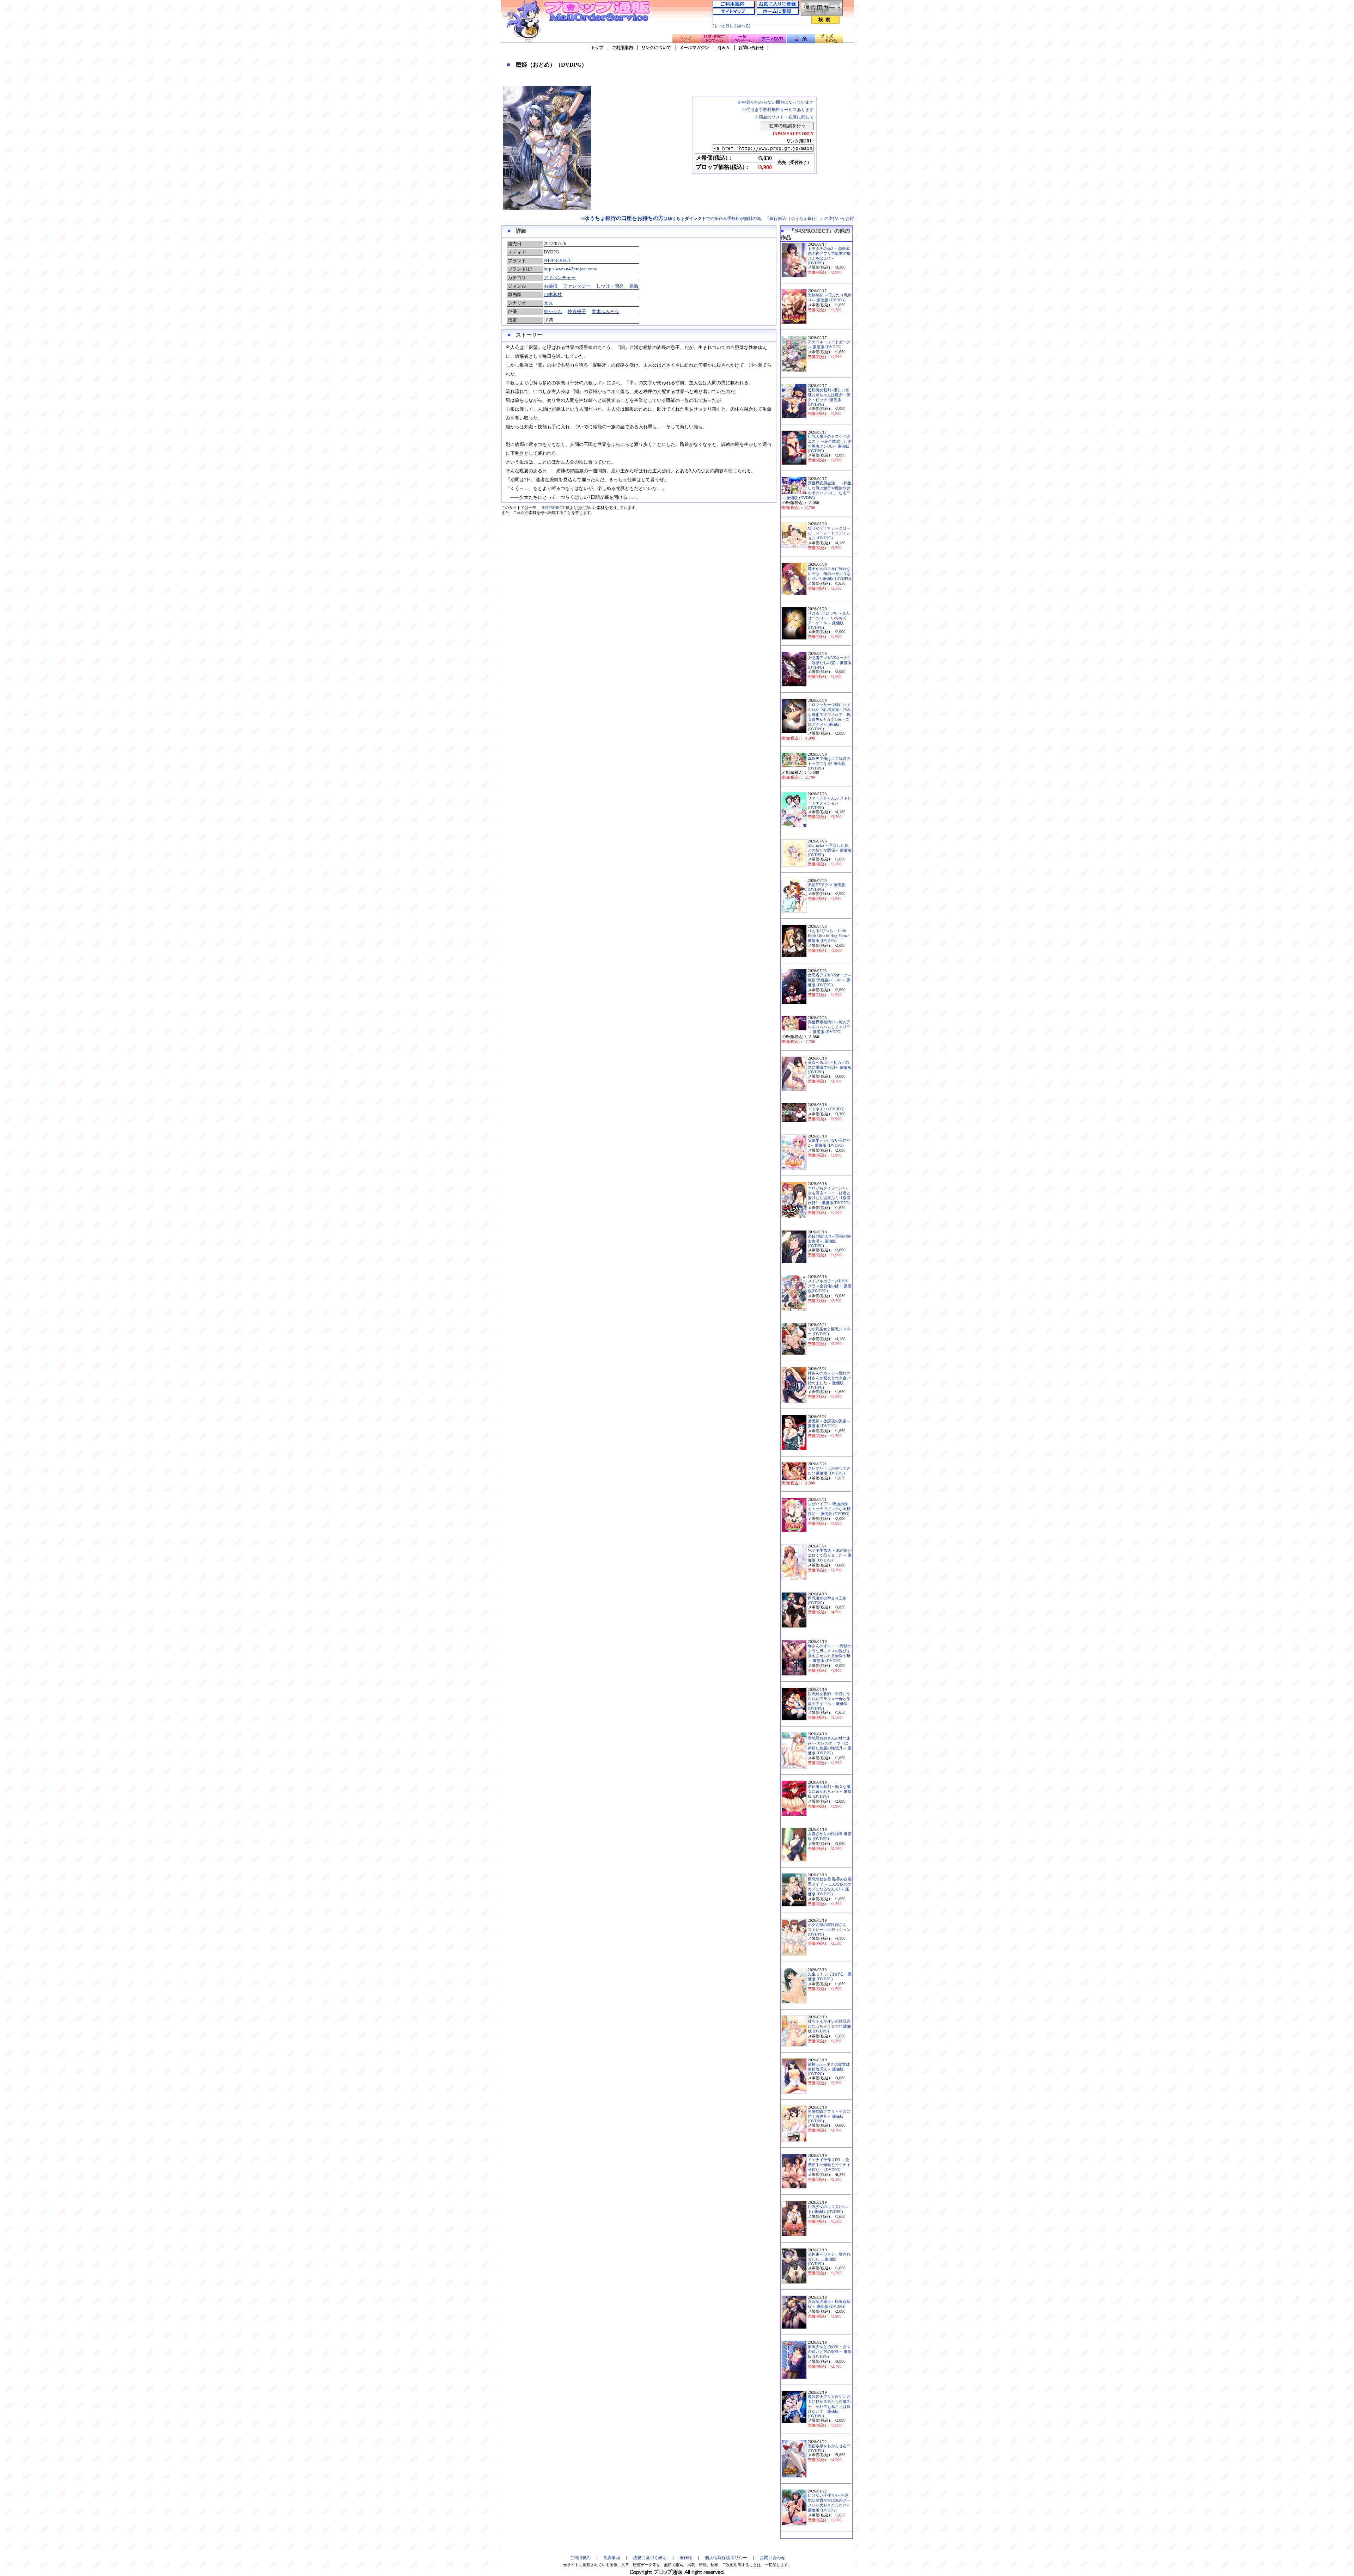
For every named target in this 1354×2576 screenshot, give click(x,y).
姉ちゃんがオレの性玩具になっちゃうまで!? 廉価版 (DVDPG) (829, 2026)
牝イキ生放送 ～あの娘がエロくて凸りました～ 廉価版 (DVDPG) (830, 1555)
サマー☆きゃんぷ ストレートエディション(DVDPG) (830, 803)
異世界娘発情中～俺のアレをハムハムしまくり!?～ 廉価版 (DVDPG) (829, 1027)
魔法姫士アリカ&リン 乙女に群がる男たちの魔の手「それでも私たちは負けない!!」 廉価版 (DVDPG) (829, 2406)
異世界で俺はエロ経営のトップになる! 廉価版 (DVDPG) (829, 763)
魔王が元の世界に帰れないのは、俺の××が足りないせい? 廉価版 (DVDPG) (830, 574)
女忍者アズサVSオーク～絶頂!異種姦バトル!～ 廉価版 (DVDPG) (830, 980)
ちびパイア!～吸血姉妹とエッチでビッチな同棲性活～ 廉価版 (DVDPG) (829, 1509)
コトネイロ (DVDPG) (826, 1109)
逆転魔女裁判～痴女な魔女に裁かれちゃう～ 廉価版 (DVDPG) (830, 1792)
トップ (597, 48)
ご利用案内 (622, 48)
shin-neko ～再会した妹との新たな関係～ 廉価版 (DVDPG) (830, 850)
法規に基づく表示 (650, 2558)
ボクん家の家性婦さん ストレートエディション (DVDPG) (829, 1930)
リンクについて (656, 48)
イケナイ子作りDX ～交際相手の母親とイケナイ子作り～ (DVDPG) (829, 2165)
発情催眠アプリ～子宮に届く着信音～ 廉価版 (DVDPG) (829, 2116)
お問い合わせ (751, 48)
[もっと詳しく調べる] (731, 26)
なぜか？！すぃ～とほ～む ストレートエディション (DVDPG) (829, 533)
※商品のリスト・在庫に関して (784, 117)
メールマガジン (694, 48)
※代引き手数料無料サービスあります (778, 110)
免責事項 (612, 2558)
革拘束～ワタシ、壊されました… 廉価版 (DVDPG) (829, 2259)
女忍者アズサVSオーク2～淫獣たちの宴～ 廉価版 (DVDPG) (830, 663)
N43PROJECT (557, 260)
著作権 (686, 2558)
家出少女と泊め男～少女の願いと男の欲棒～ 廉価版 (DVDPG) (830, 2352)
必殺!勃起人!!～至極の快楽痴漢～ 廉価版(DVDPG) (829, 1241)
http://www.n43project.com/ (571, 269)
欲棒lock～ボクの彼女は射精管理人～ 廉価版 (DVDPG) (829, 2069)
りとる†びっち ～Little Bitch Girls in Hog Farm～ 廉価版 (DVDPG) (829, 936)
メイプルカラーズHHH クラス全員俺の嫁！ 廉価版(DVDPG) (830, 1286)
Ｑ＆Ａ (724, 48)
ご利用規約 (580, 2558)
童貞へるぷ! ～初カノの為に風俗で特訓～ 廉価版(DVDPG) (830, 1067)
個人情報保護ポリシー (726, 2558)
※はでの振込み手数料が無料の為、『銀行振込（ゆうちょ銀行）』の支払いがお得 (717, 219)
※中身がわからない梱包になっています (776, 102)
